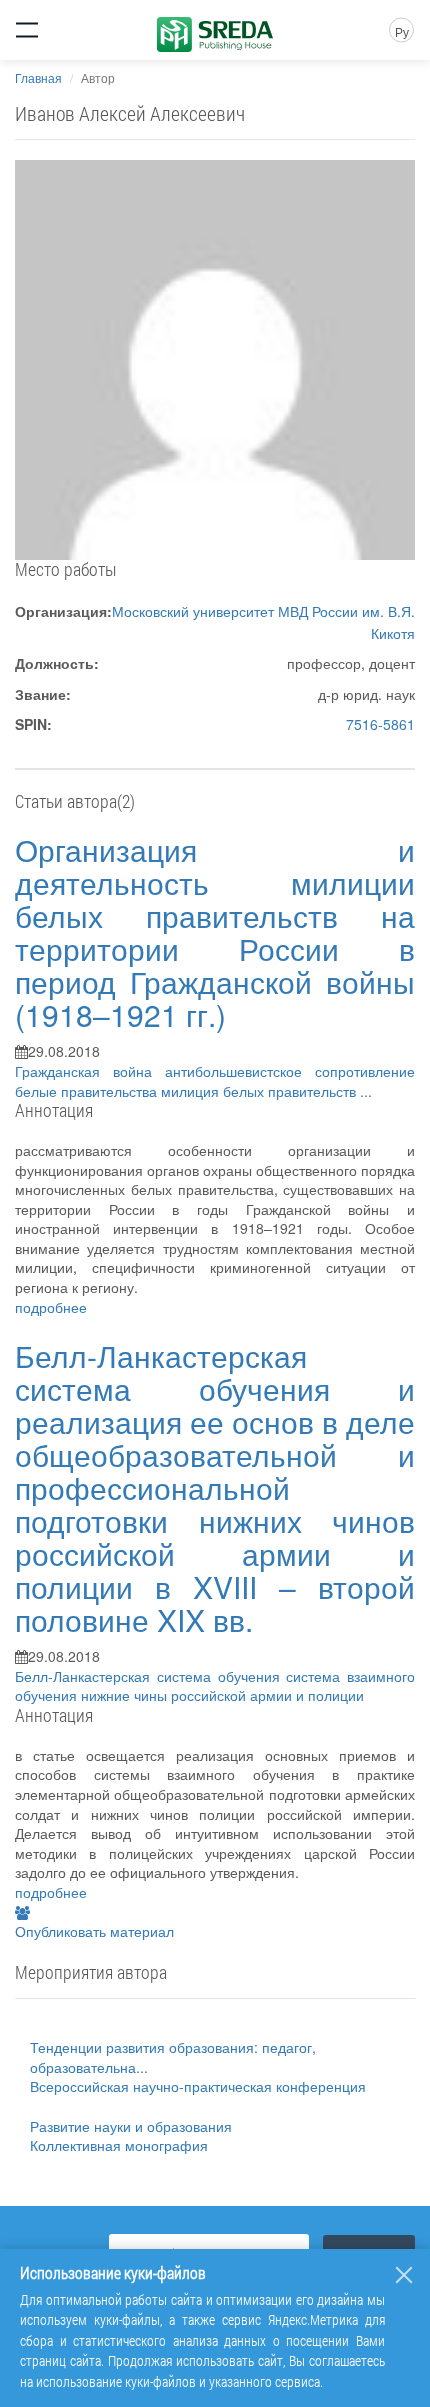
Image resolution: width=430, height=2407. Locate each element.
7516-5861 (380, 724)
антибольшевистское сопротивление (290, 1071)
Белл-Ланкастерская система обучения (150, 1676)
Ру (402, 31)
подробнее (51, 1307)
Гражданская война (90, 1071)
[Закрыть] (404, 2275)
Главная (38, 77)
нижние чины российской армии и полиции (222, 1695)
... (366, 1091)
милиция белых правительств (260, 1091)
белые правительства (88, 1091)
